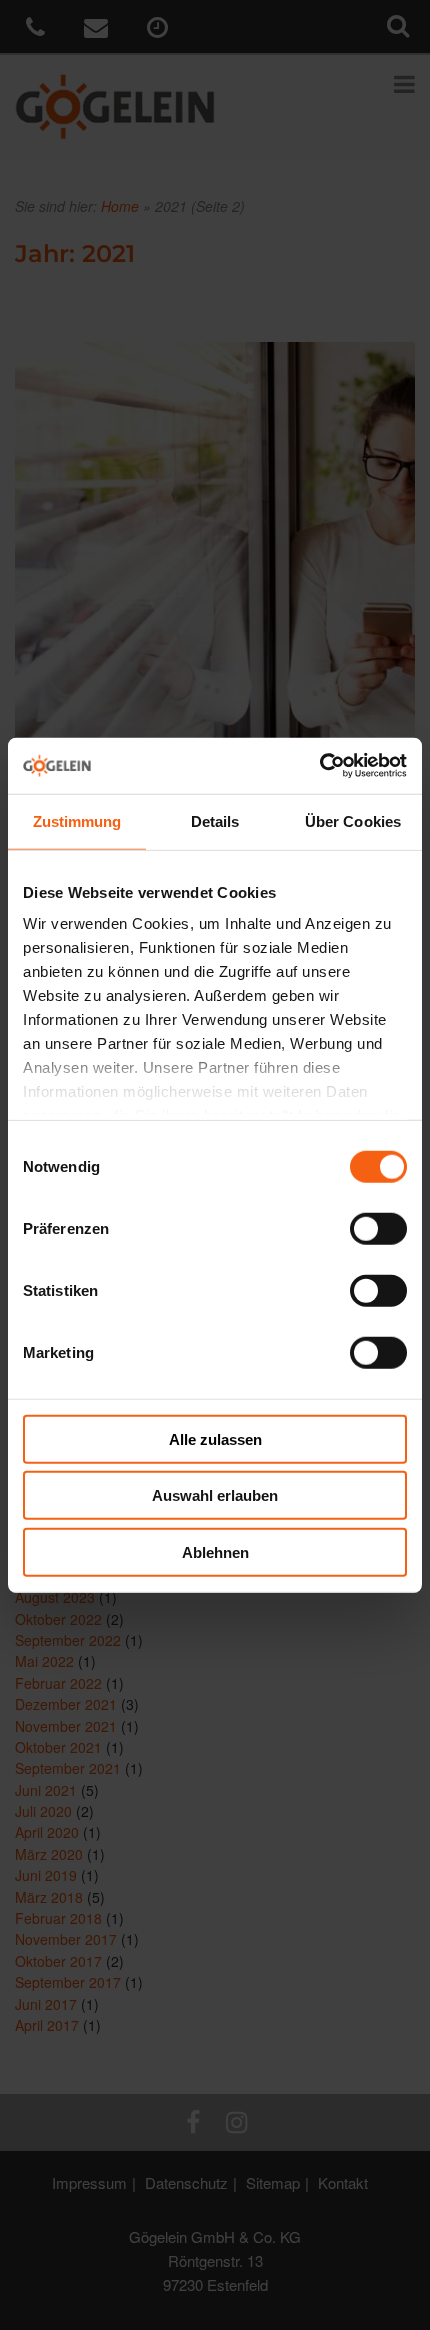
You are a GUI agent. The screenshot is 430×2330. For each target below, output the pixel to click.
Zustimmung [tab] (77, 820)
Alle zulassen (215, 1438)
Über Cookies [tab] (353, 820)
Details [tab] (215, 820)
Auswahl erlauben (215, 1495)
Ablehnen (215, 1551)
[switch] (378, 1228)
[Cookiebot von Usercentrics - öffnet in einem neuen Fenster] (319, 766)
